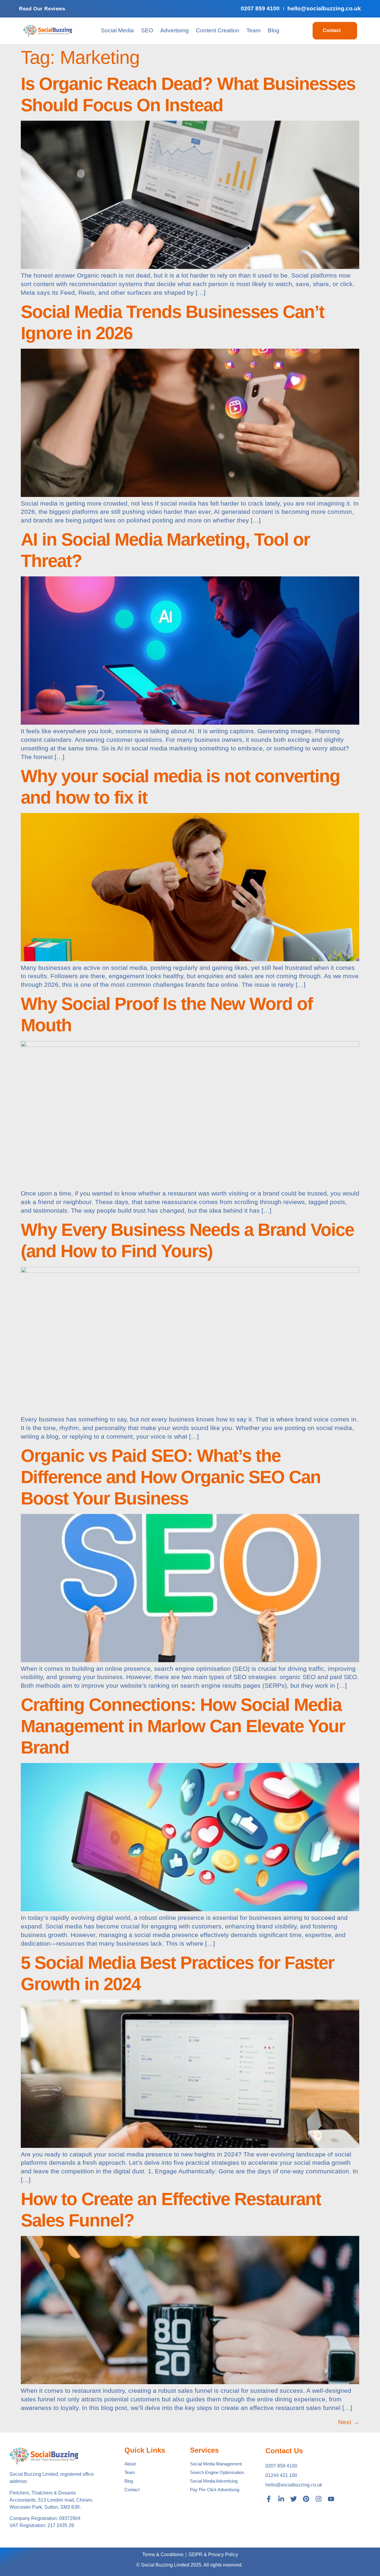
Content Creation (218, 30)
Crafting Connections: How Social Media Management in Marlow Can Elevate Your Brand (183, 1726)
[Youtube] (331, 2499)
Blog (274, 30)
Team (254, 30)
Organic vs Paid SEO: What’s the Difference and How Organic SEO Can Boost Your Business (171, 1477)
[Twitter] (294, 2499)
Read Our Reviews (42, 9)
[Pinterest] (306, 2499)
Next (349, 2422)
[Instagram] (319, 2499)
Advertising (175, 30)
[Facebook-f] (269, 2499)
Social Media (117, 30)
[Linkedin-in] (281, 2499)
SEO (147, 30)
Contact (332, 30)
